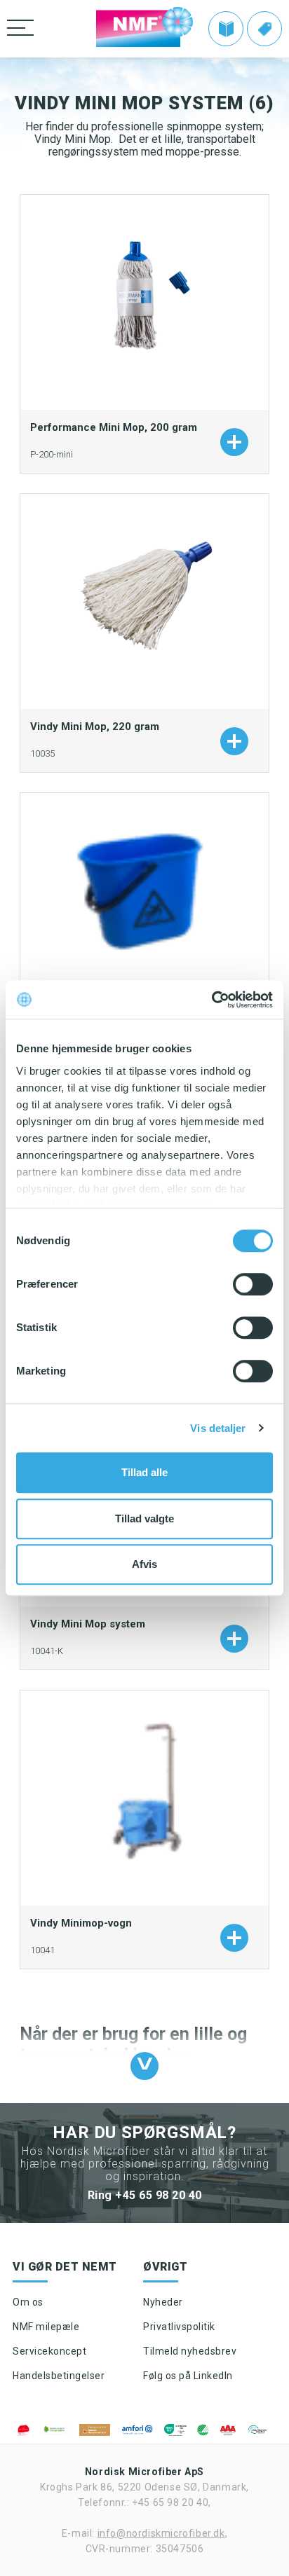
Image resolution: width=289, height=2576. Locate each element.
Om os (28, 2302)
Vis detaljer (218, 1428)
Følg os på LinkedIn (188, 2376)
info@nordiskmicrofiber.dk (161, 2533)
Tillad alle (144, 1472)
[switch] (253, 1284)
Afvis (144, 1564)
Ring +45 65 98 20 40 (145, 2195)
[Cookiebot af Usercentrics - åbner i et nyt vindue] (211, 1000)
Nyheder (163, 2302)
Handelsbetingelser (59, 2376)
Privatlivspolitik (179, 2327)
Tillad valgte (144, 1518)
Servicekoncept (49, 2351)
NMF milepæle (46, 2327)
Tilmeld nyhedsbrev (190, 2351)
